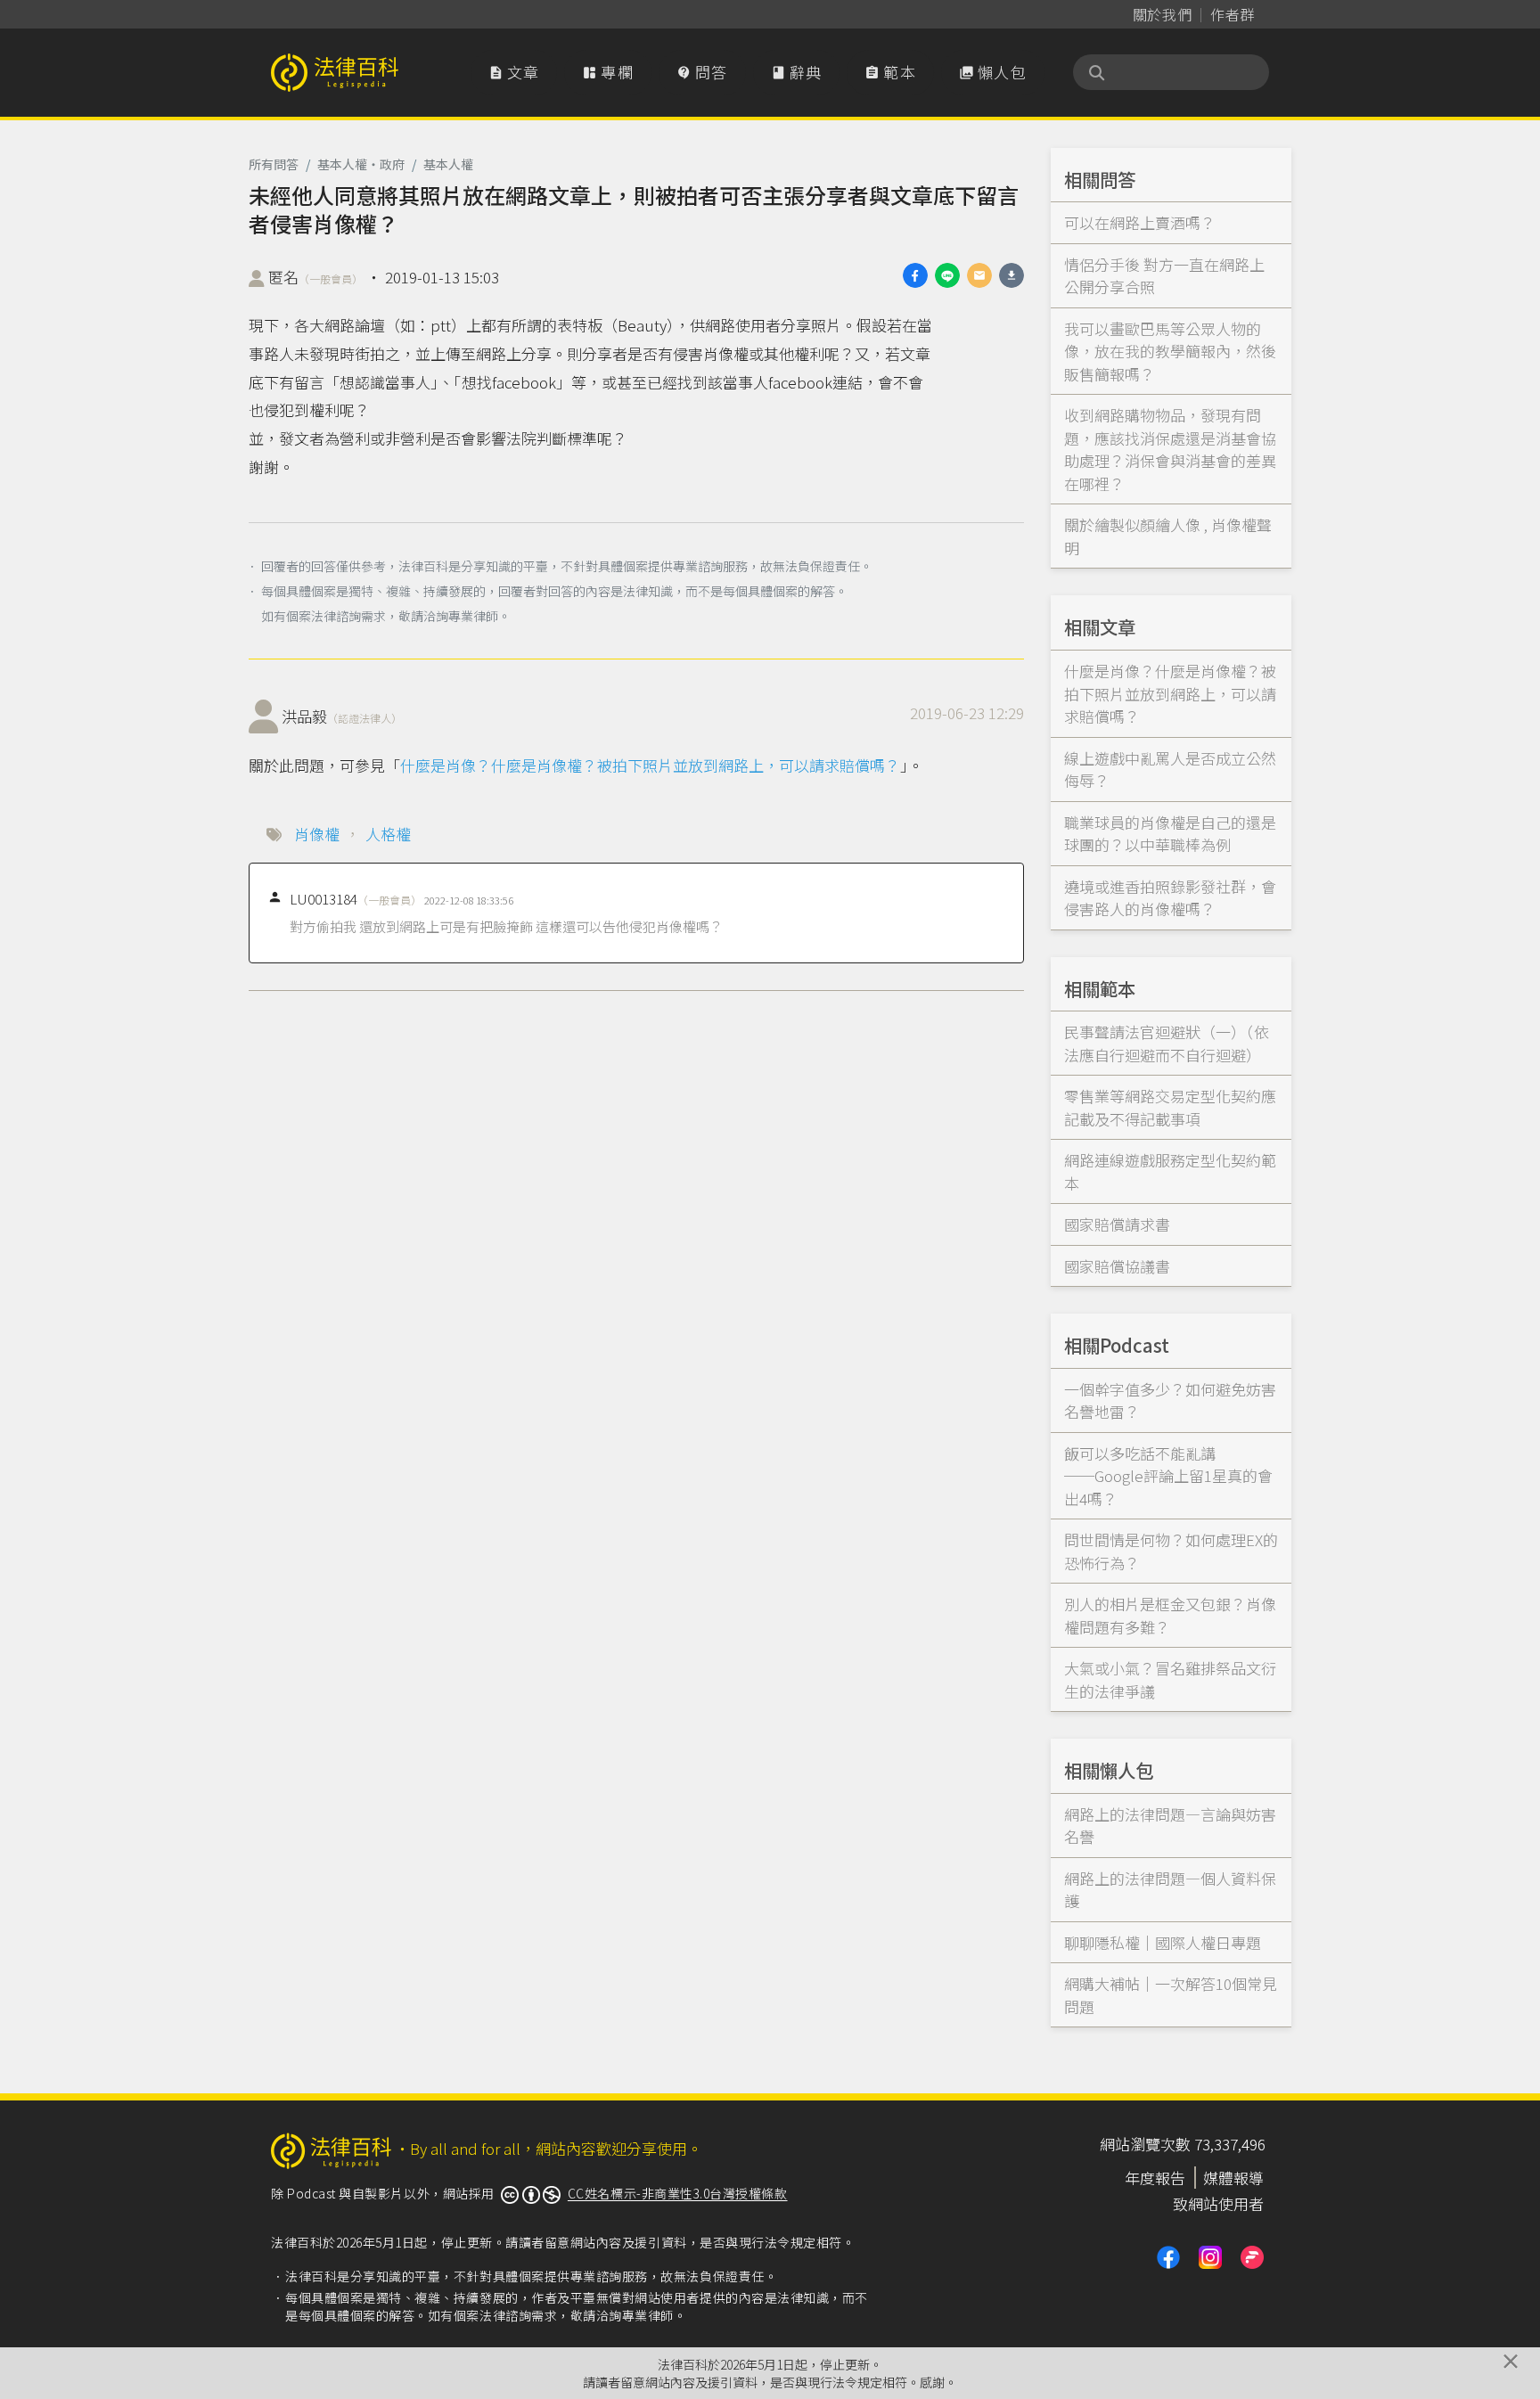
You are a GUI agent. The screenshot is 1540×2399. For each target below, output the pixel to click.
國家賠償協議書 (1117, 1266)
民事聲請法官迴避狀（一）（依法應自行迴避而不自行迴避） (1167, 1043)
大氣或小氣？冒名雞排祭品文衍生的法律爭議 (1170, 1679)
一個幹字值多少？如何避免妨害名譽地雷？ (1170, 1400)
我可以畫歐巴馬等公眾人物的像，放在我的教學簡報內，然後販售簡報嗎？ (1170, 351)
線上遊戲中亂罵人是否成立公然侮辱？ (1170, 770)
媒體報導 (1233, 2178)
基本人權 (448, 164)
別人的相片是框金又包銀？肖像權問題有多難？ (1170, 1615)
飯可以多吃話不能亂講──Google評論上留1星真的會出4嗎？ (1168, 1476)
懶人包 (993, 72)
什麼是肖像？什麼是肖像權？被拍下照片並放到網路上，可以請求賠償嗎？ (650, 765)
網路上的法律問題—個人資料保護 (1170, 1890)
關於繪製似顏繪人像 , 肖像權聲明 (1168, 536)
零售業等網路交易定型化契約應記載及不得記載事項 (1170, 1107)
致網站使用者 (1218, 2203)
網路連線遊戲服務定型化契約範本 (1170, 1171)
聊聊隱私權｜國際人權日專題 (1163, 1942)
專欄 (608, 72)
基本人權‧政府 (361, 164)
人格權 (388, 834)
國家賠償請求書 (1117, 1224)
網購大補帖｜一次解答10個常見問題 (1171, 1995)
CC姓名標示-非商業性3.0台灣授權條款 (678, 2193)
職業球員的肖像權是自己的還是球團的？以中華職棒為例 (1170, 834)
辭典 (797, 72)
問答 (702, 72)
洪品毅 (342, 716)
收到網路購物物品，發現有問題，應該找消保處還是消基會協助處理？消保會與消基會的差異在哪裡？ (1170, 449)
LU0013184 (356, 899)
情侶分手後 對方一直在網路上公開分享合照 (1164, 276)
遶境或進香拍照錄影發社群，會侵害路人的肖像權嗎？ (1170, 898)
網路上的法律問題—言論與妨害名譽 (1170, 1826)
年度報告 (1155, 2178)
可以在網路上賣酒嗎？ (1140, 222)
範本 (890, 72)
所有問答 (274, 164)
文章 (514, 72)
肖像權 (317, 834)
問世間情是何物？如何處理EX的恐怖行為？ (1171, 1551)
